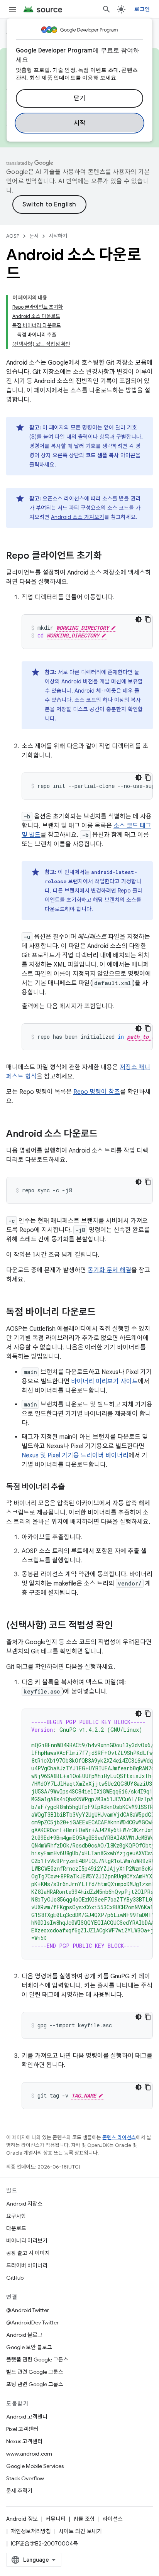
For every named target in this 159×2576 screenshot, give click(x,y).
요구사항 (16, 2216)
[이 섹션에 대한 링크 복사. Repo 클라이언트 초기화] (110, 556)
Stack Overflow (25, 2478)
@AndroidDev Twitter (32, 2322)
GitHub (15, 2278)
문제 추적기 (19, 2491)
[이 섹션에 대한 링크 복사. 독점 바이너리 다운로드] (103, 1313)
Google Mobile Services (35, 2466)
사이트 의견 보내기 (80, 2531)
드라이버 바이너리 (27, 2265)
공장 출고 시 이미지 (28, 2253)
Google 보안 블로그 (29, 2347)
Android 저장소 (24, 2204)
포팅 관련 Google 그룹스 (35, 2384)
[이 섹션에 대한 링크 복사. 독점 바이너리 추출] (73, 1487)
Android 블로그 (24, 2335)
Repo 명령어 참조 (97, 1092)
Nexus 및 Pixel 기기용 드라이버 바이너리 (75, 1455)
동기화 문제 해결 (109, 1270)
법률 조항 (84, 2519)
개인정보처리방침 (31, 2531)
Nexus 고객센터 (24, 2441)
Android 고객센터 (27, 2417)
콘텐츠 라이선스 (119, 2137)
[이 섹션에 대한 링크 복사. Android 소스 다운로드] (105, 1134)
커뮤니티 (56, 2519)
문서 (34, 236)
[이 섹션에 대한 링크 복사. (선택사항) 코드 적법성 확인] (121, 1626)
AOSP (13, 236)
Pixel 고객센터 (22, 2429)
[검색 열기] (107, 9)
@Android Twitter (28, 2310)
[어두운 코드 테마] (139, 619)
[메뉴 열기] (12, 9)
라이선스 (113, 2519)
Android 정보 (22, 2519)
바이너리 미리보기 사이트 (104, 1381)
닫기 (80, 98)
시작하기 (58, 236)
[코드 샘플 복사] (148, 619)
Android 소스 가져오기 (78, 517)
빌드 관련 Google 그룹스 (35, 2372)
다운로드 (16, 2228)
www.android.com (29, 2454)
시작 (80, 123)
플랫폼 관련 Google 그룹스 (37, 2360)
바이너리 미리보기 (27, 2241)
